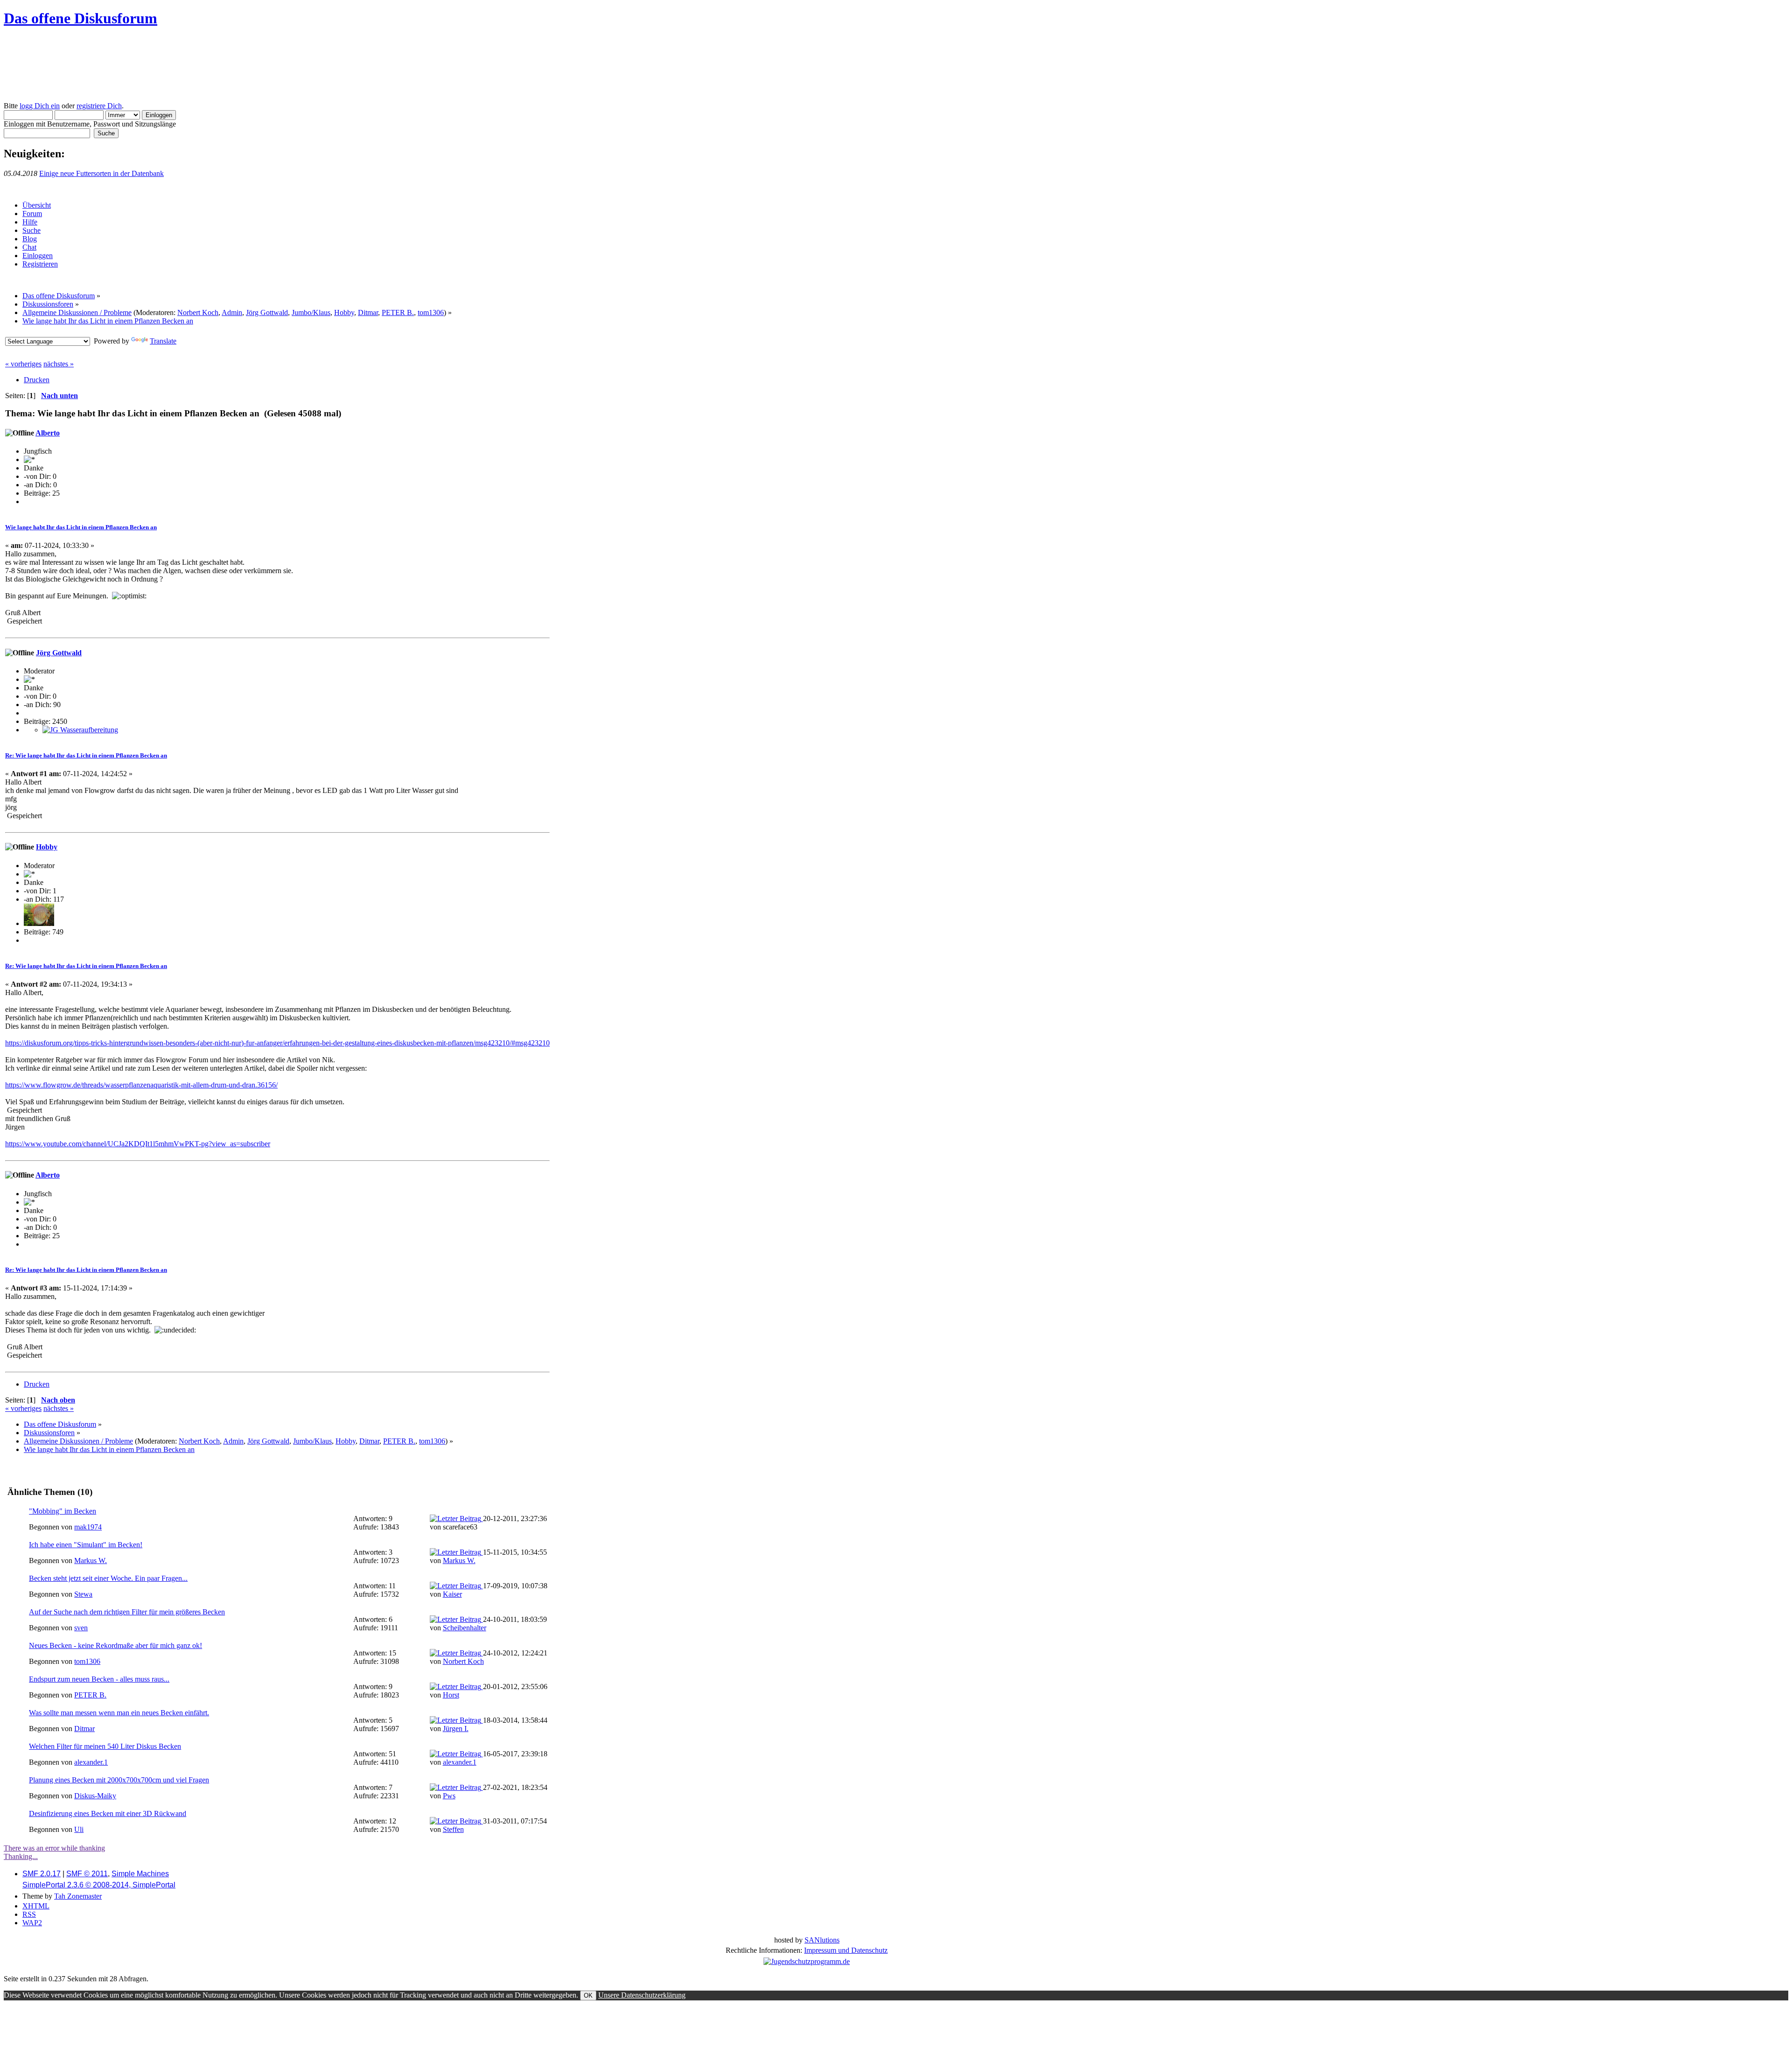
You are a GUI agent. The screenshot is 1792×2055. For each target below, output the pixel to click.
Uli (79, 1829)
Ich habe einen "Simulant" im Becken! (86, 1545)
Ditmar (368, 312)
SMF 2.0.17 (42, 1874)
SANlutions (822, 1940)
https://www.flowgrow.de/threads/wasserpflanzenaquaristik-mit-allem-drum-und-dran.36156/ (141, 1085)
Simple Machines (140, 1874)
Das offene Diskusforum (80, 18)
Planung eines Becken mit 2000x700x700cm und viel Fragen (119, 1780)
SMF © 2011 (87, 1874)
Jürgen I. (456, 1729)
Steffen (453, 1829)
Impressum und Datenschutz (846, 1950)
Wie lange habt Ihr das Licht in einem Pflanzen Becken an (81, 527)
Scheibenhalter (465, 1628)
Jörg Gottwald (267, 312)
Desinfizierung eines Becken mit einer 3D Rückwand (108, 1813)
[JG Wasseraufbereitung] (80, 730)
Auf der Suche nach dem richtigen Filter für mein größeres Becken (127, 1612)
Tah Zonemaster (78, 1896)
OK (588, 1995)
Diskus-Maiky (95, 1796)
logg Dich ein (40, 106)
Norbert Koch (198, 312)
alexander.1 (91, 1762)
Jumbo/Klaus (311, 312)
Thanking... (21, 1856)
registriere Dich (99, 106)
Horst (451, 1695)
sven (81, 1628)
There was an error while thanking (54, 1848)
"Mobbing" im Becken (63, 1511)
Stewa (83, 1594)
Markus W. (91, 1561)
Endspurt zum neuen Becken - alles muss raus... (99, 1679)
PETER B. (398, 312)
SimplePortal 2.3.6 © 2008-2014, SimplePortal (99, 1885)
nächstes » (59, 364)
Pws (449, 1796)
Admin (232, 312)
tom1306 (431, 312)
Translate (163, 341)
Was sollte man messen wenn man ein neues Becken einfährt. (119, 1713)
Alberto (48, 433)
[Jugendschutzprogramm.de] (807, 1961)
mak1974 (88, 1527)
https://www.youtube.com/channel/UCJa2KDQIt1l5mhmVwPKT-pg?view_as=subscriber (138, 1144)
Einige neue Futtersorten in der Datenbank (101, 173)
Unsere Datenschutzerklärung (642, 1995)
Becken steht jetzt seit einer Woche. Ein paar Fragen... (108, 1578)
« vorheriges (23, 364)
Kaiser (452, 1594)
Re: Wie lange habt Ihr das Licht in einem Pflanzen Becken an (86, 755)
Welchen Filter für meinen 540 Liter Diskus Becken (105, 1746)
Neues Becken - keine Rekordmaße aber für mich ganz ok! (115, 1645)
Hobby (344, 312)
